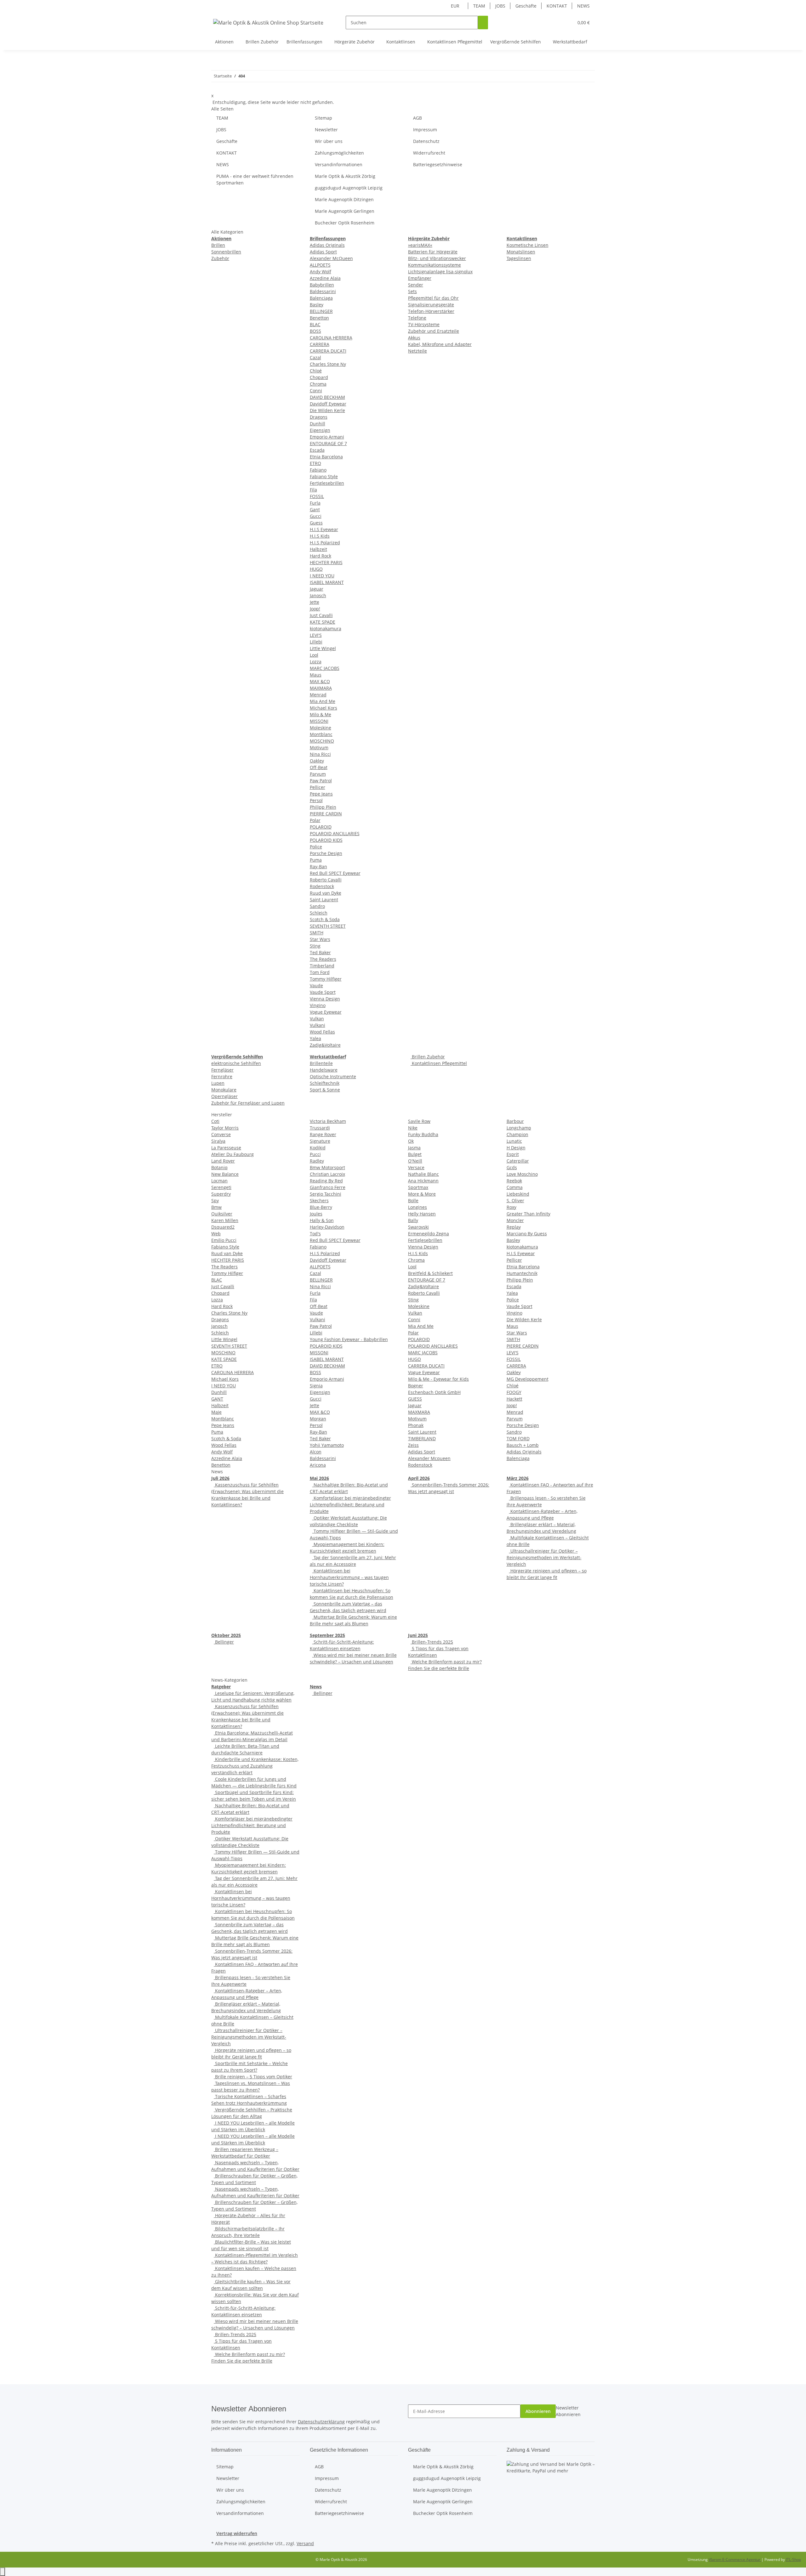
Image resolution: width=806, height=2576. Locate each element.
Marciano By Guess (527, 1234)
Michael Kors (324, 708)
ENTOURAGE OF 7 (328, 443)
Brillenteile (321, 1063)
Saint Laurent (324, 900)
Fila (313, 490)
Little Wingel (323, 648)
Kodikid (318, 1148)
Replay (514, 1227)
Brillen (218, 245)
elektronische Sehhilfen (236, 1063)
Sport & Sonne (325, 1090)
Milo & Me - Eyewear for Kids (438, 1379)
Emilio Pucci (224, 1240)
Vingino (318, 1005)
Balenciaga (321, 298)
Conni (316, 391)
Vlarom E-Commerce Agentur (735, 2559)
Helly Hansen (422, 1214)
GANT (217, 1399)
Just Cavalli (321, 615)
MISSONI (319, 721)
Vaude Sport (323, 992)
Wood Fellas (322, 1032)
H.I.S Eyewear (324, 529)
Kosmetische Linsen (528, 245)
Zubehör (220, 258)
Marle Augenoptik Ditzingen (344, 199)
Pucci (315, 1154)
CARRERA (320, 344)
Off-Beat (319, 767)
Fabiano (318, 470)
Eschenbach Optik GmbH (434, 1392)
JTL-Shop (793, 2559)
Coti (215, 1121)
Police (316, 847)
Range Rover (323, 1134)
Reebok (514, 1181)
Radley (317, 1161)
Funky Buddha (423, 1134)
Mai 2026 (319, 1478)
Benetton (319, 318)
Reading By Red (326, 1181)
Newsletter (326, 130)
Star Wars (320, 939)
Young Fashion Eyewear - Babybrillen (349, 1339)
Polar (315, 820)
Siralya (218, 1141)
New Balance (225, 1174)
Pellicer (318, 787)
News (316, 1687)
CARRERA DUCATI (328, 351)
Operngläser (224, 1096)
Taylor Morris (225, 1128)
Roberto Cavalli (326, 880)
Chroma (318, 384)
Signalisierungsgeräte (431, 305)
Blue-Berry (321, 1207)
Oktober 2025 (226, 1635)
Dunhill (318, 424)
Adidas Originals (327, 245)
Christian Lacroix (327, 1174)
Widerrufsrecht (429, 153)
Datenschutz (426, 141)
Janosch (318, 595)
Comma (515, 1187)
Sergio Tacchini (326, 1194)
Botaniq (219, 1167)
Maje (216, 1412)
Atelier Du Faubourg (233, 1154)
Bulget (415, 1154)
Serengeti (221, 1187)
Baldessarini (323, 291)
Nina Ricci (320, 754)
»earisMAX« (420, 245)
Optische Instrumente (333, 1076)
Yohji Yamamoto (327, 1445)
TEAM (479, 6)
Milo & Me (321, 714)
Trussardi (320, 1128)
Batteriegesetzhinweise (438, 164)
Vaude (316, 985)
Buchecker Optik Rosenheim (345, 223)
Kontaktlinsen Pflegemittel (439, 1063)
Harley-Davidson (327, 1227)
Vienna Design (325, 999)
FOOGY (514, 1392)
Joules (316, 1214)
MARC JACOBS (325, 668)
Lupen (218, 1083)
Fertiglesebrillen (327, 483)
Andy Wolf (321, 272)
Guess (316, 523)
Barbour (515, 1121)
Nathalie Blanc (423, 1174)
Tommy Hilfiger (326, 979)
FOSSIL (317, 496)
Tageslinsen (519, 258)
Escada (317, 450)
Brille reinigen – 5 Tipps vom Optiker (253, 2077)
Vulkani (318, 1025)
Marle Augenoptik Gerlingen (345, 211)
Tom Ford (320, 972)
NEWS (583, 6)
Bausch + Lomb (523, 1445)
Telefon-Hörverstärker (431, 311)
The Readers (323, 959)
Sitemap (324, 118)
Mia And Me (323, 701)
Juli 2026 (220, 1478)
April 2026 (419, 1478)
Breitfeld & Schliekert (430, 1273)
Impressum (425, 130)
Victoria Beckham (328, 1121)
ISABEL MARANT (327, 582)
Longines (417, 1207)
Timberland (322, 966)
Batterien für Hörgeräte (433, 252)
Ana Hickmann (423, 1181)
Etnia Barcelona (326, 457)
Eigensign (320, 430)
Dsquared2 (223, 1227)
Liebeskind (518, 1194)
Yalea (315, 1038)
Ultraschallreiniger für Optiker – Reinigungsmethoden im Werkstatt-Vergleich (544, 1557)
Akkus (414, 338)
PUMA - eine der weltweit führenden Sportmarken (255, 179)
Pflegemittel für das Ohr (433, 298)
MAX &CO (320, 681)
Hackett (514, 1399)
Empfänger (420, 278)
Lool (314, 655)
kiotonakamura (326, 628)
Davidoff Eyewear (328, 404)
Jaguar (317, 589)
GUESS (415, 1399)
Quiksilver (222, 1214)
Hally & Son (322, 1220)
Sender (416, 285)
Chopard (319, 377)
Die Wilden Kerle (327, 410)
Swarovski (418, 1227)
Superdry (221, 1194)
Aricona (318, 1465)
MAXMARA (321, 688)
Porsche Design (326, 853)
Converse (221, 1134)
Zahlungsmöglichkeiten (339, 153)
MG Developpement (528, 1379)
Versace (416, 1167)
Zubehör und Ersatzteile (434, 331)
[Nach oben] (3, 2572)
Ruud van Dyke (326, 893)
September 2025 (327, 1635)
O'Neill (415, 1161)
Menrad (318, 695)
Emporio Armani (327, 437)
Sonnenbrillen (226, 252)
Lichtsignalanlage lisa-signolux (440, 272)
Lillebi (316, 642)
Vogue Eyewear (326, 1012)
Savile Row (419, 1121)
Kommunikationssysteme (434, 265)
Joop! (315, 609)
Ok (411, 1141)
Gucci (316, 516)
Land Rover (223, 1161)
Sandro (317, 906)
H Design (516, 1148)
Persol (316, 800)
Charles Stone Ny (328, 364)
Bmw (216, 1207)
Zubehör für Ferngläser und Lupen (248, 1103)
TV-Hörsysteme (424, 324)
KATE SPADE (323, 622)
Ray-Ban (318, 866)
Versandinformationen (339, 164)
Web (216, 1234)
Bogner (416, 1386)
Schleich (319, 913)
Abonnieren (538, 2411)
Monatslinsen (521, 252)
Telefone (417, 318)
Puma (316, 860)
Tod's (315, 1234)
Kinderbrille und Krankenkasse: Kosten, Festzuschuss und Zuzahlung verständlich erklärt (255, 1766)
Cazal (315, 357)
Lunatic (514, 1141)
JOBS (500, 6)
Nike (413, 1128)
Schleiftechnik (325, 1083)
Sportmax (418, 1187)
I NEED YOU (322, 576)
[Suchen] (483, 23)
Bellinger (224, 1642)
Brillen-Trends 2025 (432, 1642)
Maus (316, 675)
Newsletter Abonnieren (568, 2411)
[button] (556, 23)
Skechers (319, 1200)
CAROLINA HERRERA (331, 338)
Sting (315, 946)
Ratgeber (221, 1687)
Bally (413, 1220)
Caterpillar (518, 1161)
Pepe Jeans (321, 794)
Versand (305, 2543)
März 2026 (518, 1478)
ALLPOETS (320, 265)
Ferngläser (222, 1070)
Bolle (413, 1200)
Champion (517, 1134)
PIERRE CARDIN (326, 814)
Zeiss (413, 1445)
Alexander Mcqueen (429, 1458)
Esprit (513, 1154)
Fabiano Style (324, 476)
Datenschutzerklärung (321, 2422)
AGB (417, 118)
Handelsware (324, 1070)
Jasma (414, 1148)
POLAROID (321, 827)
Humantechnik (522, 1273)
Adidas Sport (323, 252)
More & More (422, 1194)
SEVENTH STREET (328, 926)
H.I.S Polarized (325, 543)
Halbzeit (318, 549)
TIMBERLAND (422, 1438)
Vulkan (317, 1019)
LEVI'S (316, 635)
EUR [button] (456, 6)
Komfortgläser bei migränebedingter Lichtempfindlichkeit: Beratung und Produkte (350, 1505)
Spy (215, 1200)
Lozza (316, 662)
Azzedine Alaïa (325, 278)
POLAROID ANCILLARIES (335, 833)
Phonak (416, 1425)
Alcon (316, 1452)
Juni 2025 (418, 1635)
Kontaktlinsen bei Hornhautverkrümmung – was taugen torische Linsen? (349, 1577)
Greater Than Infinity (528, 1214)
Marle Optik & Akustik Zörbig (345, 176)
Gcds (512, 1167)
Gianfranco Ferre (328, 1187)
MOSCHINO (322, 741)
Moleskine (321, 728)
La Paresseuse (226, 1148)
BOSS (315, 331)
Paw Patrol (321, 781)
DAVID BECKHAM (327, 397)
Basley (317, 305)
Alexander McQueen (331, 258)
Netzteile (417, 351)
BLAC (315, 324)
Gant (315, 510)
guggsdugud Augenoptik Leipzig (349, 188)
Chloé (316, 371)
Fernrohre (222, 1076)
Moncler (515, 1220)
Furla (315, 503)
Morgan (318, 1419)
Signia (316, 1386)
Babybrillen (322, 285)
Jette (315, 602)
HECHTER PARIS (326, 562)
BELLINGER (321, 311)
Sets (412, 291)
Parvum (318, 774)
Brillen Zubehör (428, 1057)
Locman (219, 1181)
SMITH (317, 933)
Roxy (511, 1207)
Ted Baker (320, 952)
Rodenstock (322, 886)
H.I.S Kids (320, 536)
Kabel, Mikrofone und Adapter (440, 344)
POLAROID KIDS (326, 840)
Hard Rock (321, 556)
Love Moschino (522, 1174)
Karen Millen (225, 1220)
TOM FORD (518, 1438)
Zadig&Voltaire (325, 1045)
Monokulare (224, 1090)
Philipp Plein (323, 807)
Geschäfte (526, 6)
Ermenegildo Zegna (429, 1234)
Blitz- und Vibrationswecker (437, 258)
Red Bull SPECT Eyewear (335, 873)
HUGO (316, 569)
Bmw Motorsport (327, 1167)
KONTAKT (557, 6)
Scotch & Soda (325, 919)
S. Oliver (515, 1200)
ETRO (315, 463)
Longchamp (519, 1128)
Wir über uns (329, 141)
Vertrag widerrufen (237, 2533)
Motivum (319, 747)
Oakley (317, 761)
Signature (320, 1141)
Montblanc (321, 734)
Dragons (319, 417)
